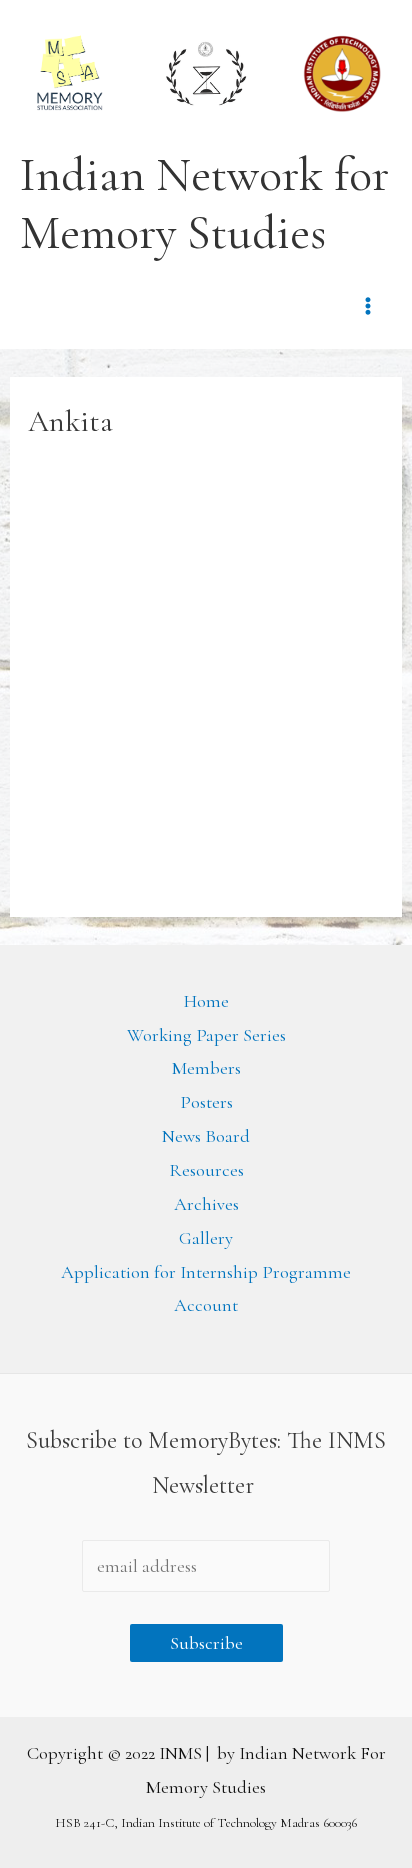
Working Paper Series (206, 1035)
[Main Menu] (368, 305)
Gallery (206, 1238)
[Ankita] (153, 685)
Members (206, 1068)
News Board (206, 1136)
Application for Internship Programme (206, 1272)
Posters (206, 1102)
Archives (206, 1204)
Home (206, 1001)
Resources (206, 1170)
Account (206, 1305)
